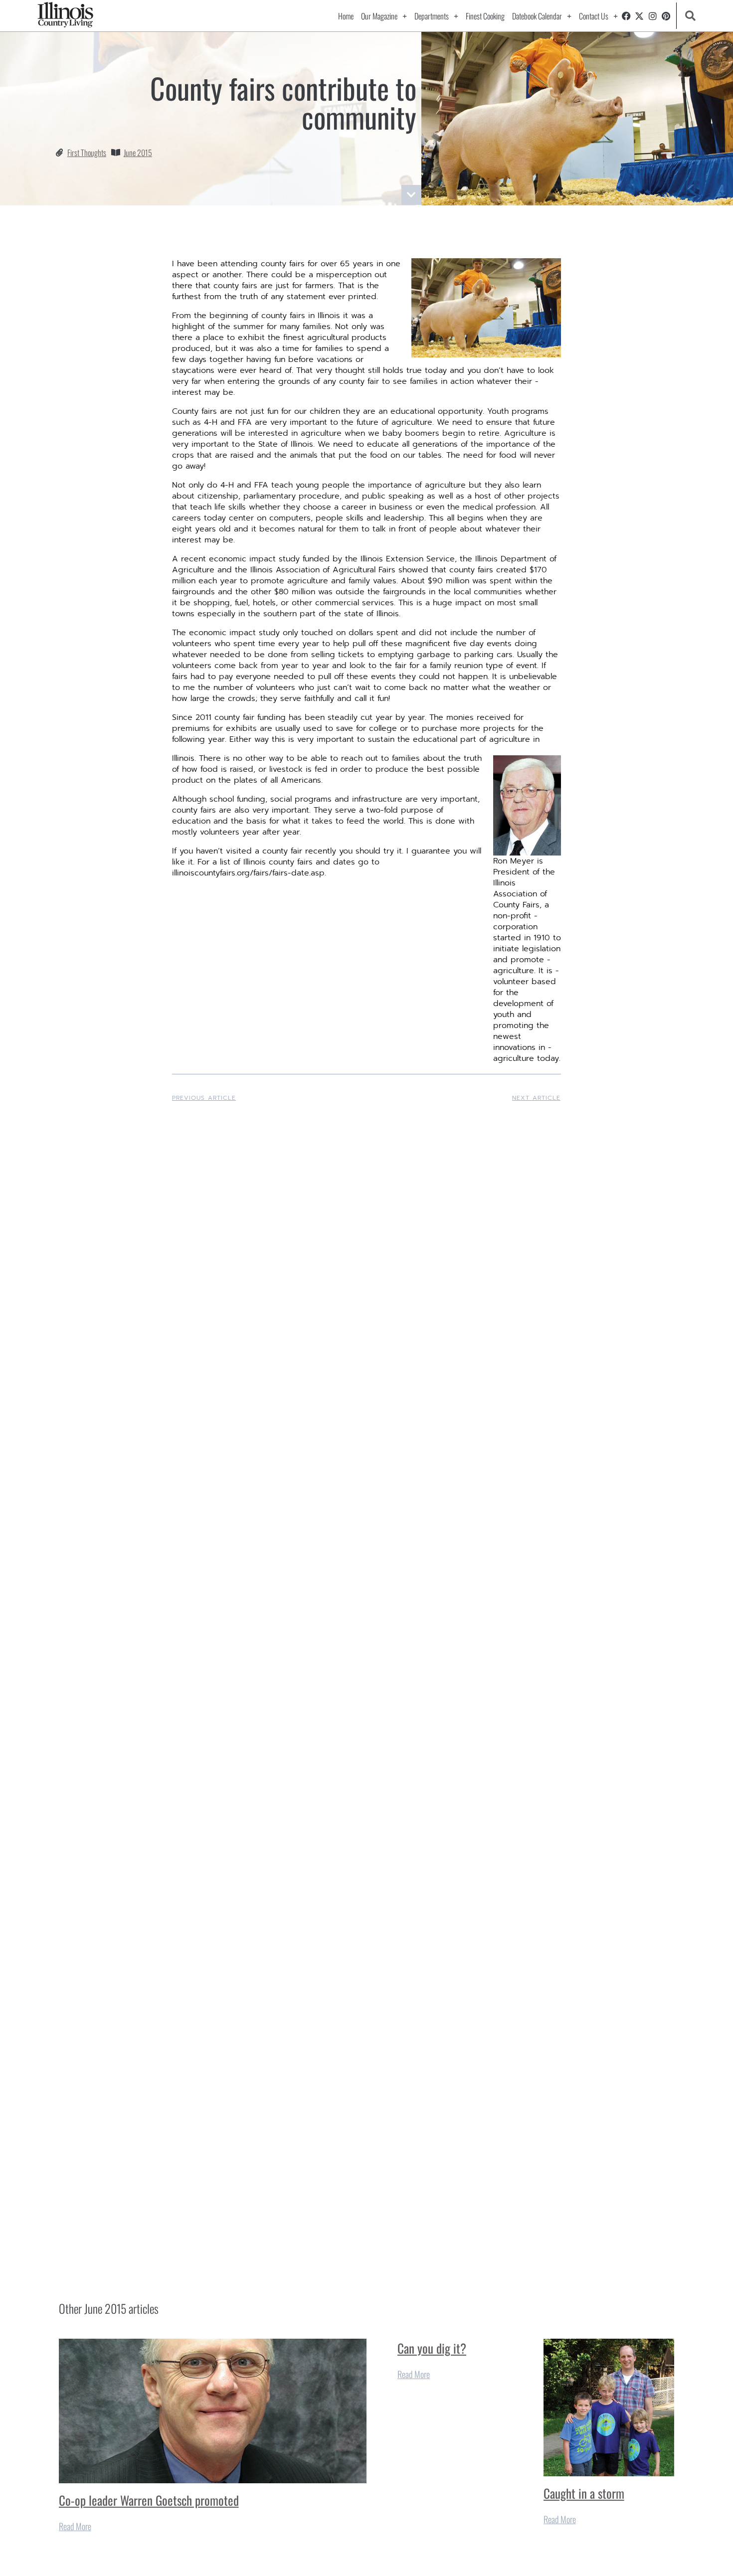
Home (346, 16)
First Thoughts (87, 153)
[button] (690, 16)
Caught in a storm (584, 2493)
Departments (432, 16)
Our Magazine (379, 16)
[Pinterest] (666, 16)
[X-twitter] (640, 16)
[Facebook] (626, 16)
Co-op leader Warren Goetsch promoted (149, 2500)
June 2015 (138, 153)
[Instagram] (653, 16)
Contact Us (594, 16)
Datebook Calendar (537, 16)
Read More (75, 2526)
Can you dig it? (432, 2348)
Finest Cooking (485, 16)
